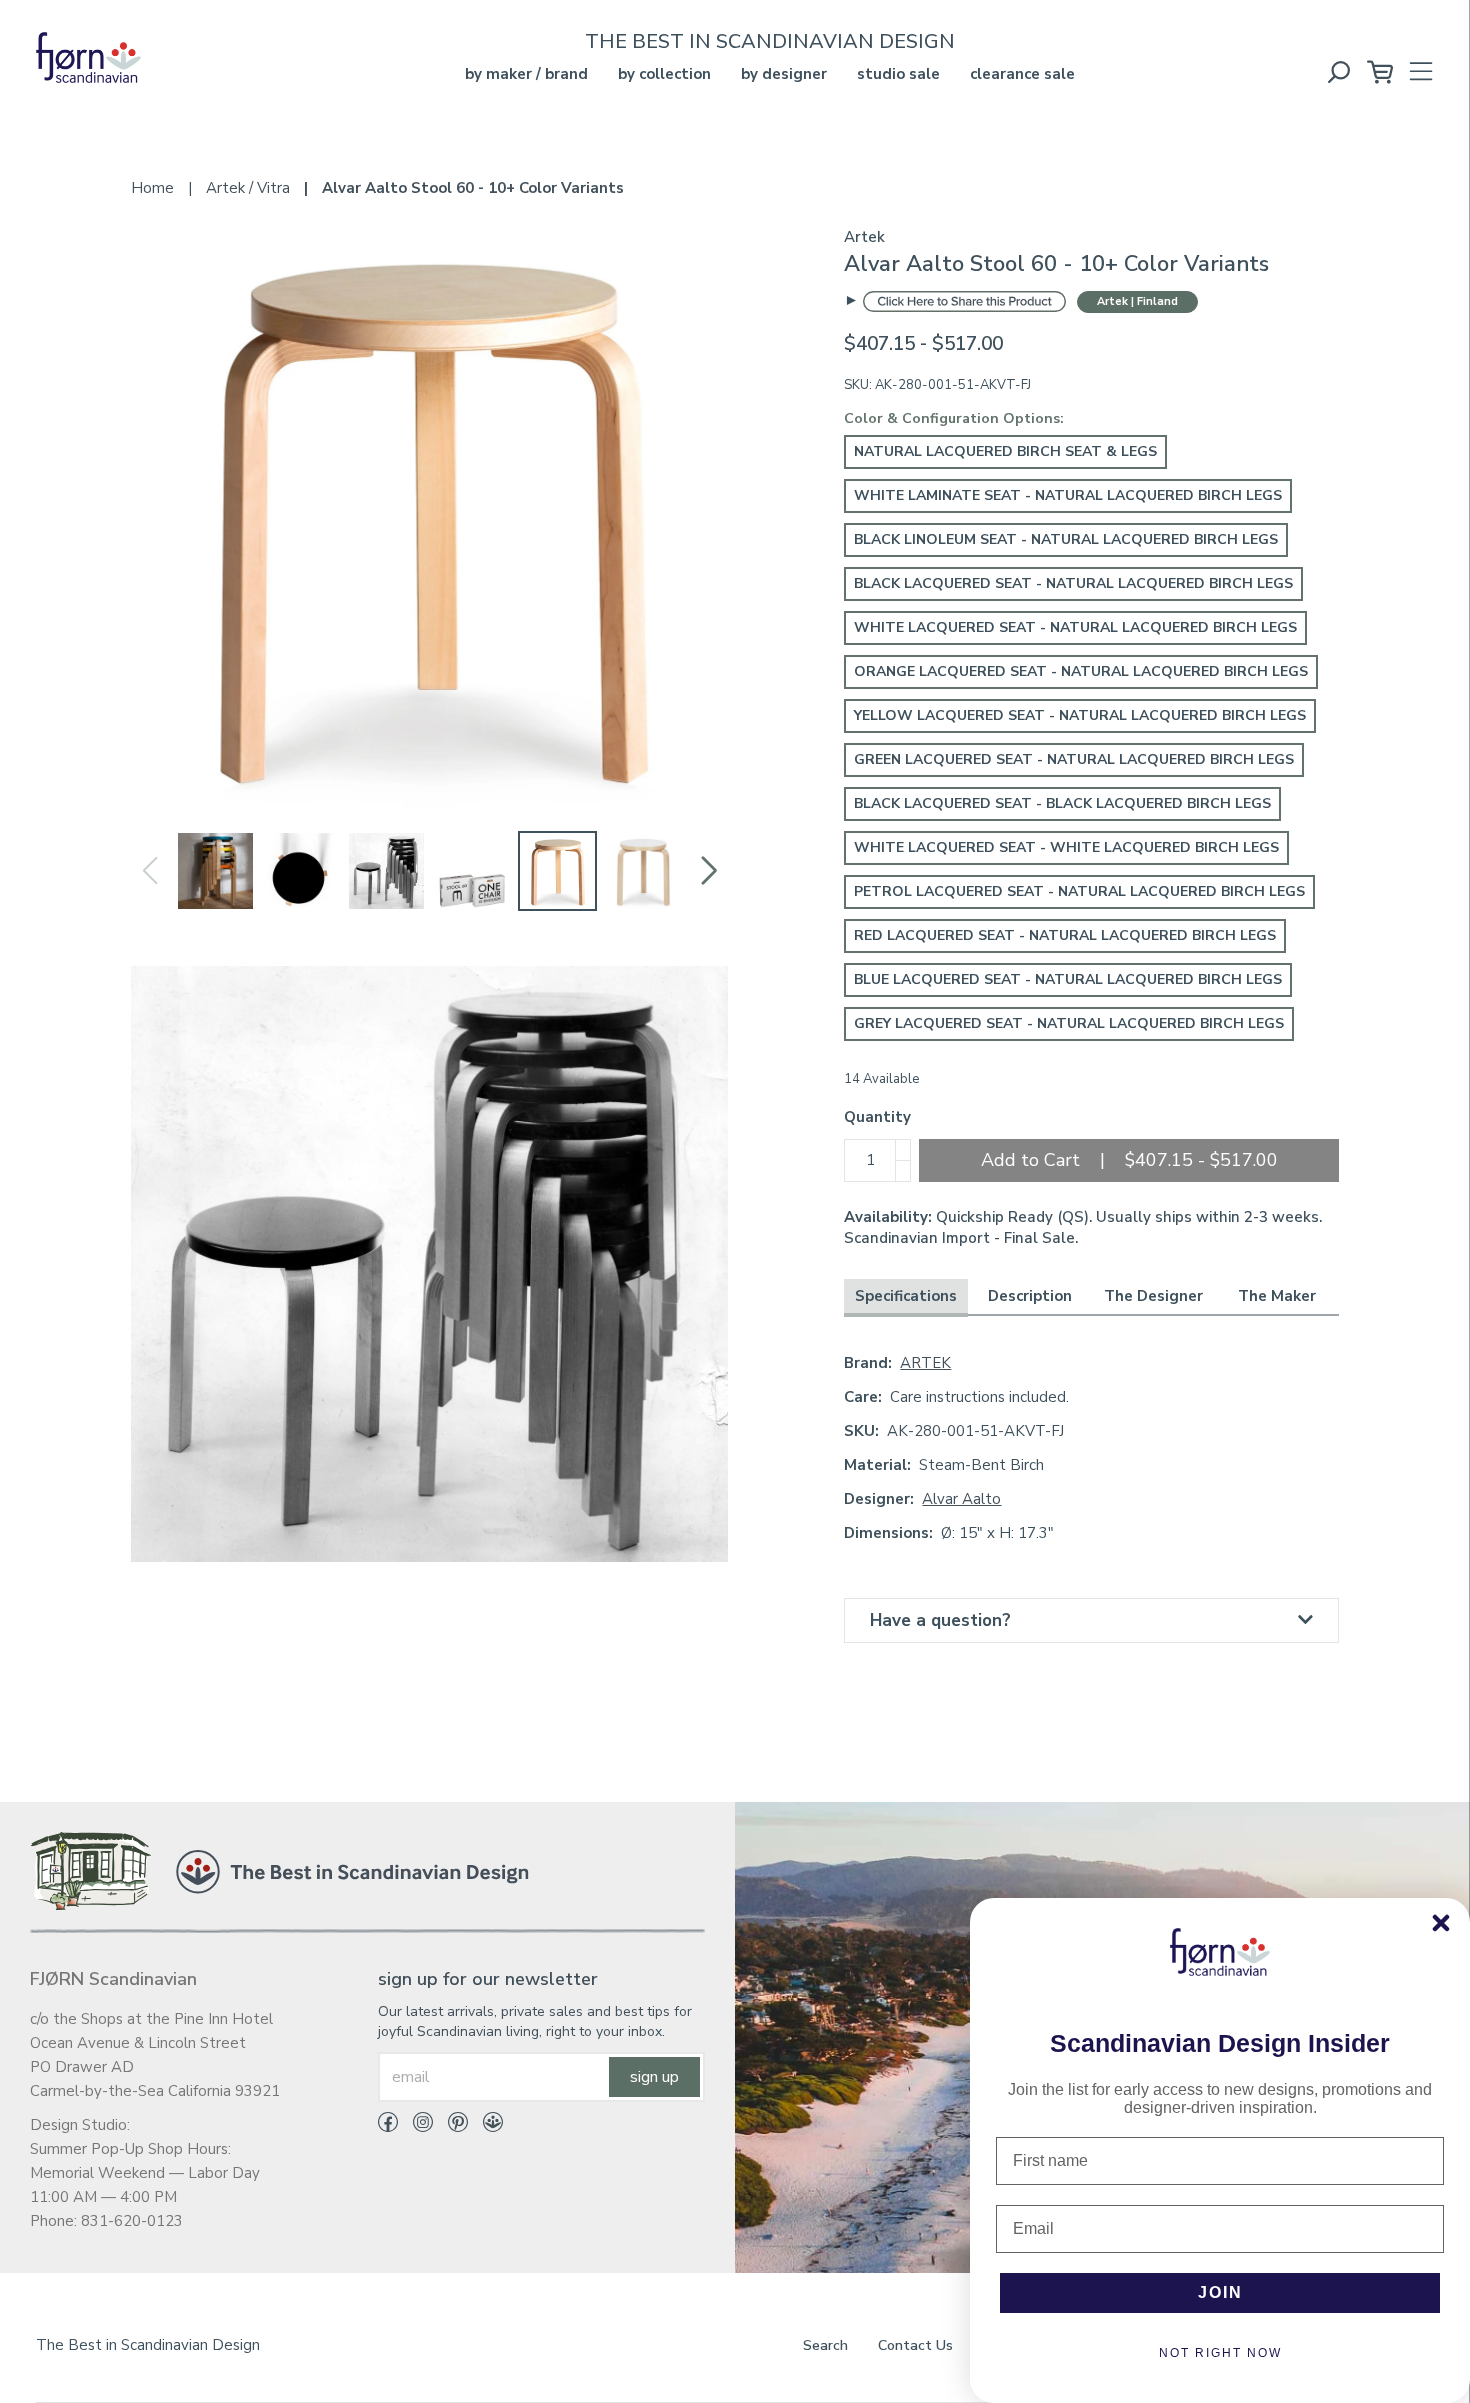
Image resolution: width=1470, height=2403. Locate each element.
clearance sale (1022, 74)
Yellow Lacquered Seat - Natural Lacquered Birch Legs (1080, 715)
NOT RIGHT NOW (1220, 2353)
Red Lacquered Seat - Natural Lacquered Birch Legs (1065, 935)
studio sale (898, 74)
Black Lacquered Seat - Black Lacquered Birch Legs (1062, 803)
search (825, 2345)
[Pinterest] (450, 2126)
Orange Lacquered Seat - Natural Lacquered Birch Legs (1081, 671)
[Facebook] (388, 2126)
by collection (664, 74)
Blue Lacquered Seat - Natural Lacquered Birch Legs (1068, 979)
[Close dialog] (1441, 1923)
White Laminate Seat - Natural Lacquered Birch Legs (1068, 495)
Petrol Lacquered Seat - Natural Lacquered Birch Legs (1079, 891)
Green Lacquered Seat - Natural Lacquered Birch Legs (1074, 759)
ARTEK (925, 1363)
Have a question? (940, 1620)
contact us (915, 2345)
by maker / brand (526, 74)
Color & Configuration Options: (954, 418)
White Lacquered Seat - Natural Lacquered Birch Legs (1075, 627)
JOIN (1220, 2292)
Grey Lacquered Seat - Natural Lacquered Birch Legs (1069, 1023)
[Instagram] (415, 2126)
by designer (784, 74)
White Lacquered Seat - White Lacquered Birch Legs (1066, 847)
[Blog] (485, 2126)
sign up (654, 2077)
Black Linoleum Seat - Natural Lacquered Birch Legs (1066, 539)
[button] (708, 871)
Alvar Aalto (961, 1499)
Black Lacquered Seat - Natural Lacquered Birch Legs (1073, 583)
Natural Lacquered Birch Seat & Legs (1005, 451)
